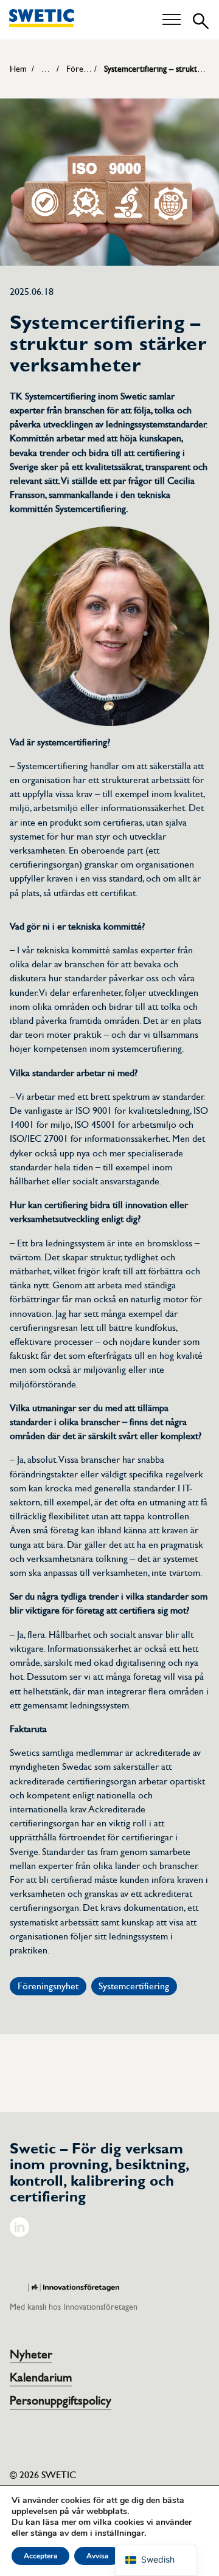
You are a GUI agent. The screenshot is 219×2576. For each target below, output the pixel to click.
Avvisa (97, 2556)
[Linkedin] (19, 2234)
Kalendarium (41, 2378)
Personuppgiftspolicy (61, 2401)
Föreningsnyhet (48, 1986)
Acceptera (40, 2556)
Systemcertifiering (134, 1986)
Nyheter (31, 2355)
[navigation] (156, 2560)
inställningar (120, 2533)
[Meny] (172, 20)
